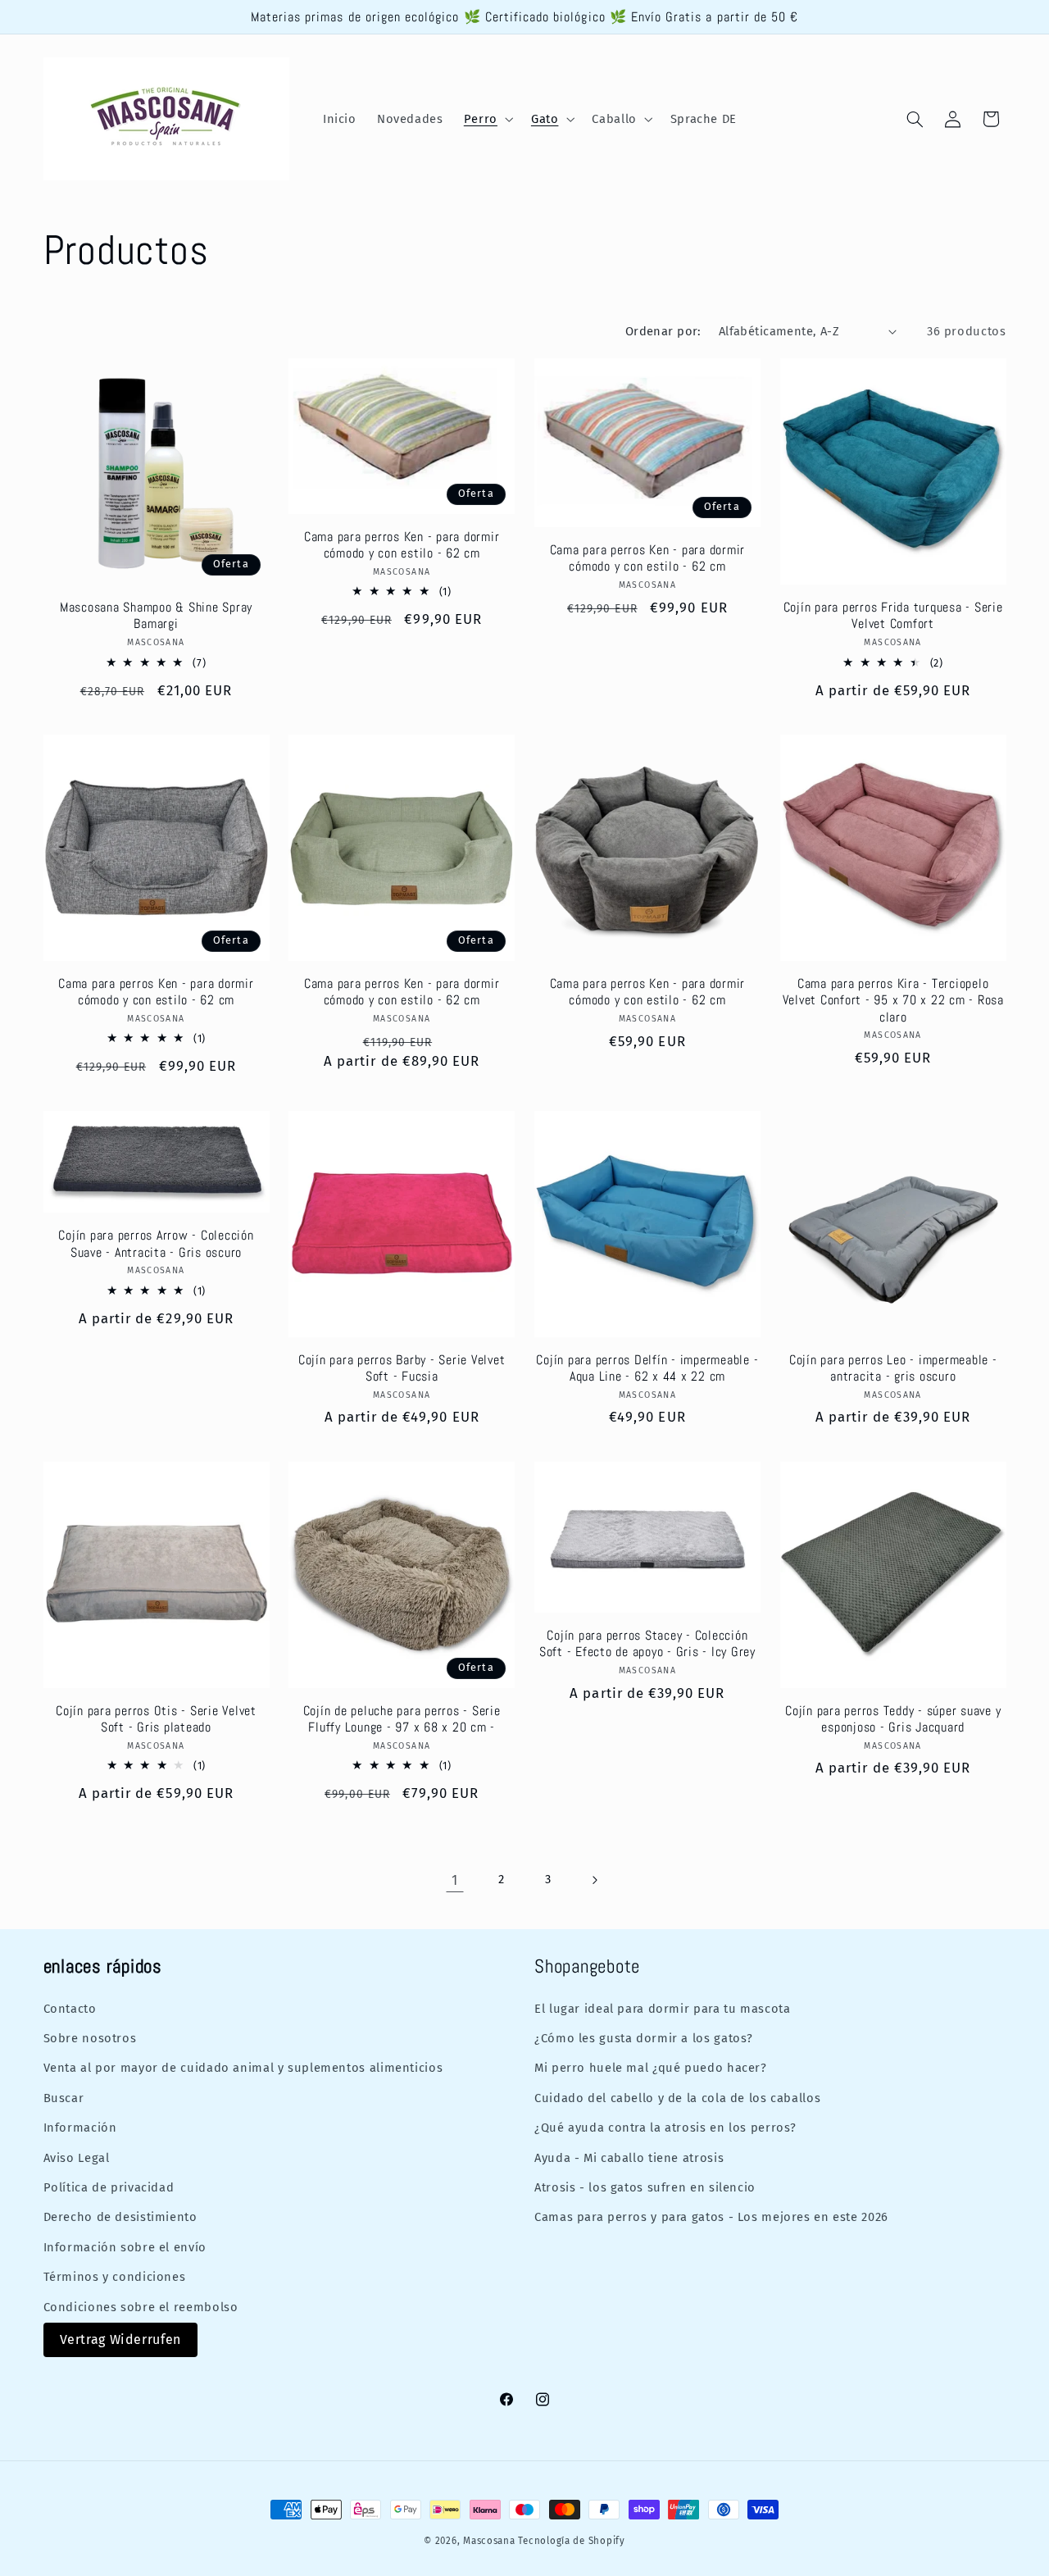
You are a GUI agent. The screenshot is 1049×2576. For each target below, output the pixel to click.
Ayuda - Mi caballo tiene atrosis (629, 2157)
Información (80, 2127)
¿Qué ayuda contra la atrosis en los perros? (665, 2127)
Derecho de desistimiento (120, 2216)
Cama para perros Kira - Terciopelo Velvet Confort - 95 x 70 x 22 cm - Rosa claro (893, 1001)
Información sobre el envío (125, 2246)
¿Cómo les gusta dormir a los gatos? (644, 2037)
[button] (487, 119)
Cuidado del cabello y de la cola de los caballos (677, 2097)
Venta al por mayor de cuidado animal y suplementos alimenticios (243, 2067)
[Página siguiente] (594, 1880)
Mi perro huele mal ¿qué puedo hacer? (651, 2067)
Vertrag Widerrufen (120, 2339)
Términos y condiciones (115, 2276)
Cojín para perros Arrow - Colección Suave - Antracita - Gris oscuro (156, 1244)
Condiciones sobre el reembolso (141, 2306)
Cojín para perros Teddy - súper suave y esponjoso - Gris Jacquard (893, 1719)
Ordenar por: (663, 331)
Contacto (70, 2008)
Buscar (64, 2097)
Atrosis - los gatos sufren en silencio (645, 2187)
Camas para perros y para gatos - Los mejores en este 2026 (711, 2216)
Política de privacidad (109, 2187)
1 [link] (455, 1880)
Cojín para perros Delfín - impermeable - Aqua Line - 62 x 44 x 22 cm (647, 1368)
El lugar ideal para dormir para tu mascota (662, 2008)
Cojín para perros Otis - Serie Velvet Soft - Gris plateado (156, 1719)
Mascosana (489, 2541)
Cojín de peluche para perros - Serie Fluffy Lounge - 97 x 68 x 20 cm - (402, 1719)
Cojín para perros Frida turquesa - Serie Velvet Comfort (893, 616)
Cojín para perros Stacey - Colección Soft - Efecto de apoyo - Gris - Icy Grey (647, 1644)
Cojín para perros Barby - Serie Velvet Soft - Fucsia (402, 1368)
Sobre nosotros (90, 2037)
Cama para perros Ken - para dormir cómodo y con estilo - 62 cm (402, 545)
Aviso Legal (77, 2157)
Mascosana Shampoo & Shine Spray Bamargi (156, 616)
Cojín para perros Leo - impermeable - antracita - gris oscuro (893, 1368)
